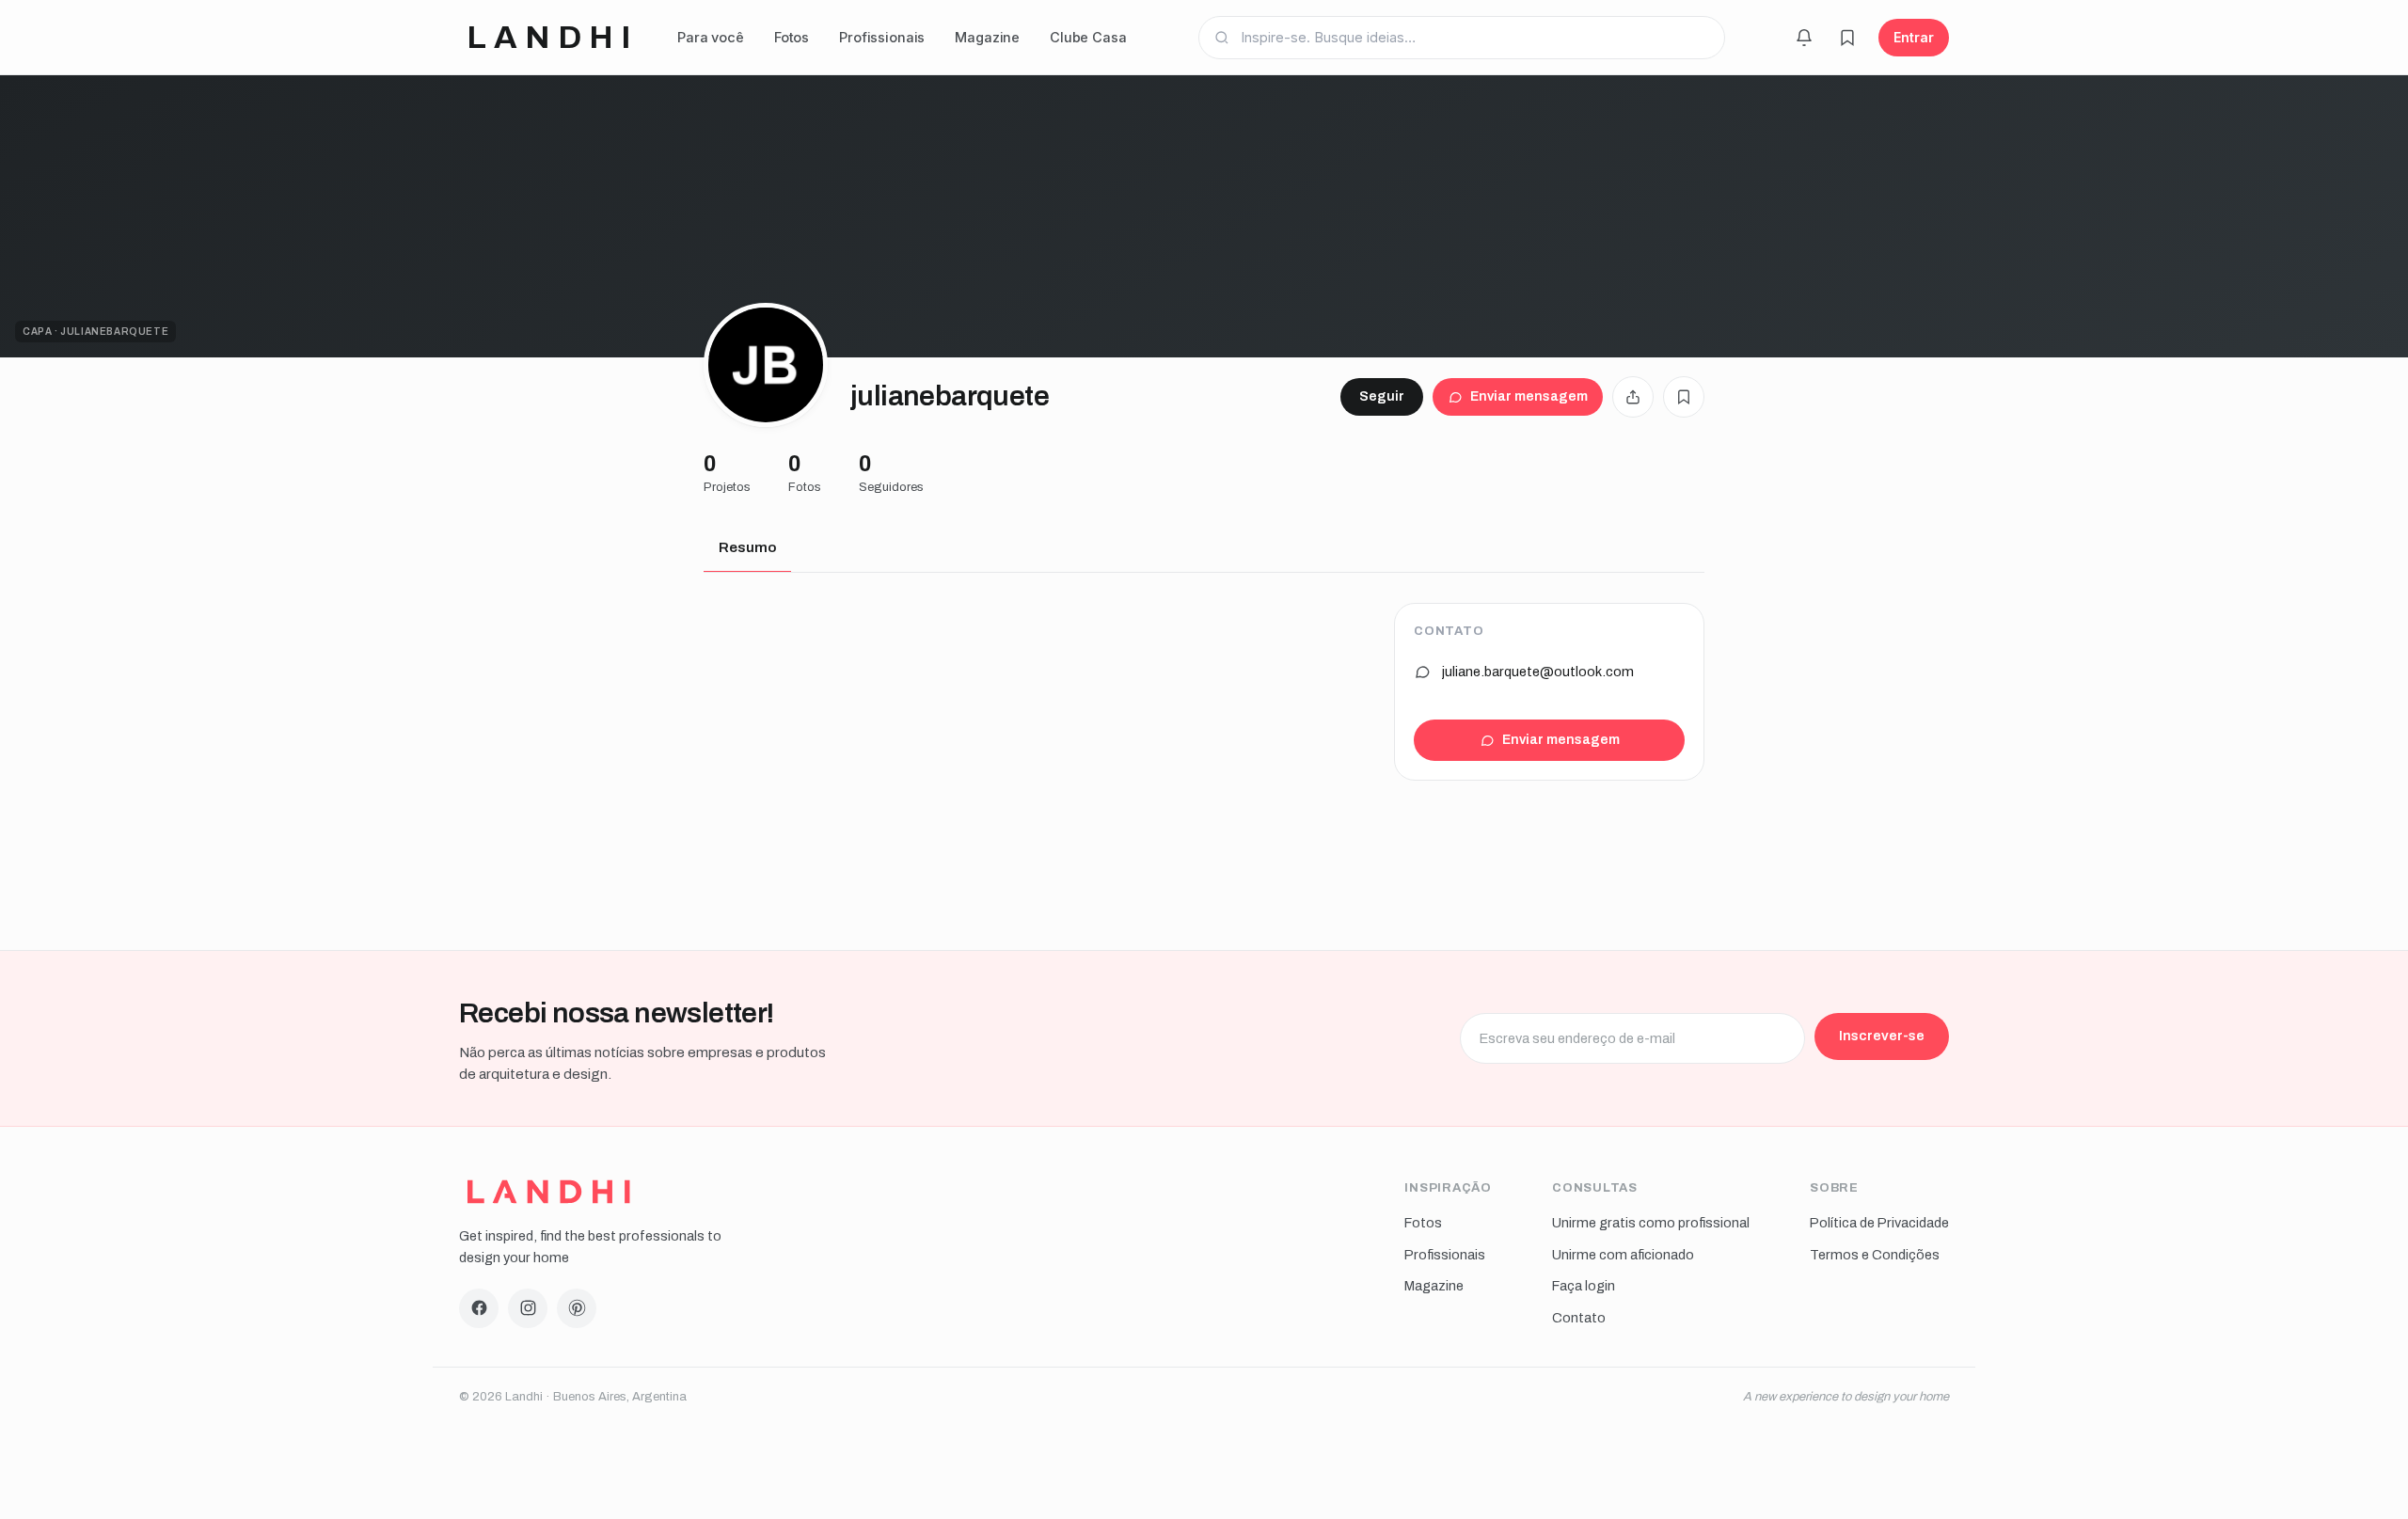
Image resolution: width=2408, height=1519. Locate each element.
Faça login (1584, 1286)
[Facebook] (479, 1308)
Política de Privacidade (1879, 1223)
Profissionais (882, 37)
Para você (711, 37)
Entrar (1914, 37)
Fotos (792, 37)
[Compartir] (1633, 397)
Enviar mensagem (1529, 396)
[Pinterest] (577, 1308)
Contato (1579, 1318)
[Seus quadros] (1847, 38)
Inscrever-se (1882, 1036)
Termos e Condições (1875, 1255)
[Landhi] (549, 1192)
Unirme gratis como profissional (1651, 1223)
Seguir (1382, 396)
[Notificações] (1804, 38)
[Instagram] (528, 1308)
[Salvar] (1684, 397)
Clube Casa (1088, 37)
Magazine (987, 37)
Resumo (747, 547)
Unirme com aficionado (1623, 1255)
